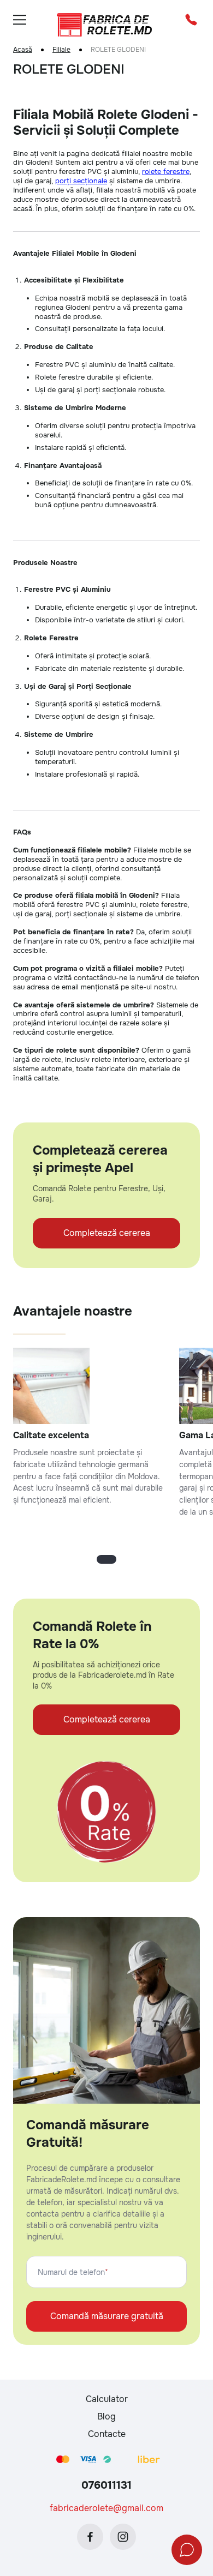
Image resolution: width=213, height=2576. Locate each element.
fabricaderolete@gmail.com (106, 2508)
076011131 (106, 2485)
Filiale (61, 50)
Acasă (23, 50)
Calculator (107, 2399)
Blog (106, 2416)
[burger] (20, 20)
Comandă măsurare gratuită (107, 2316)
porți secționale (81, 181)
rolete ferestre (166, 172)
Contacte (107, 2434)
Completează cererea (107, 1233)
